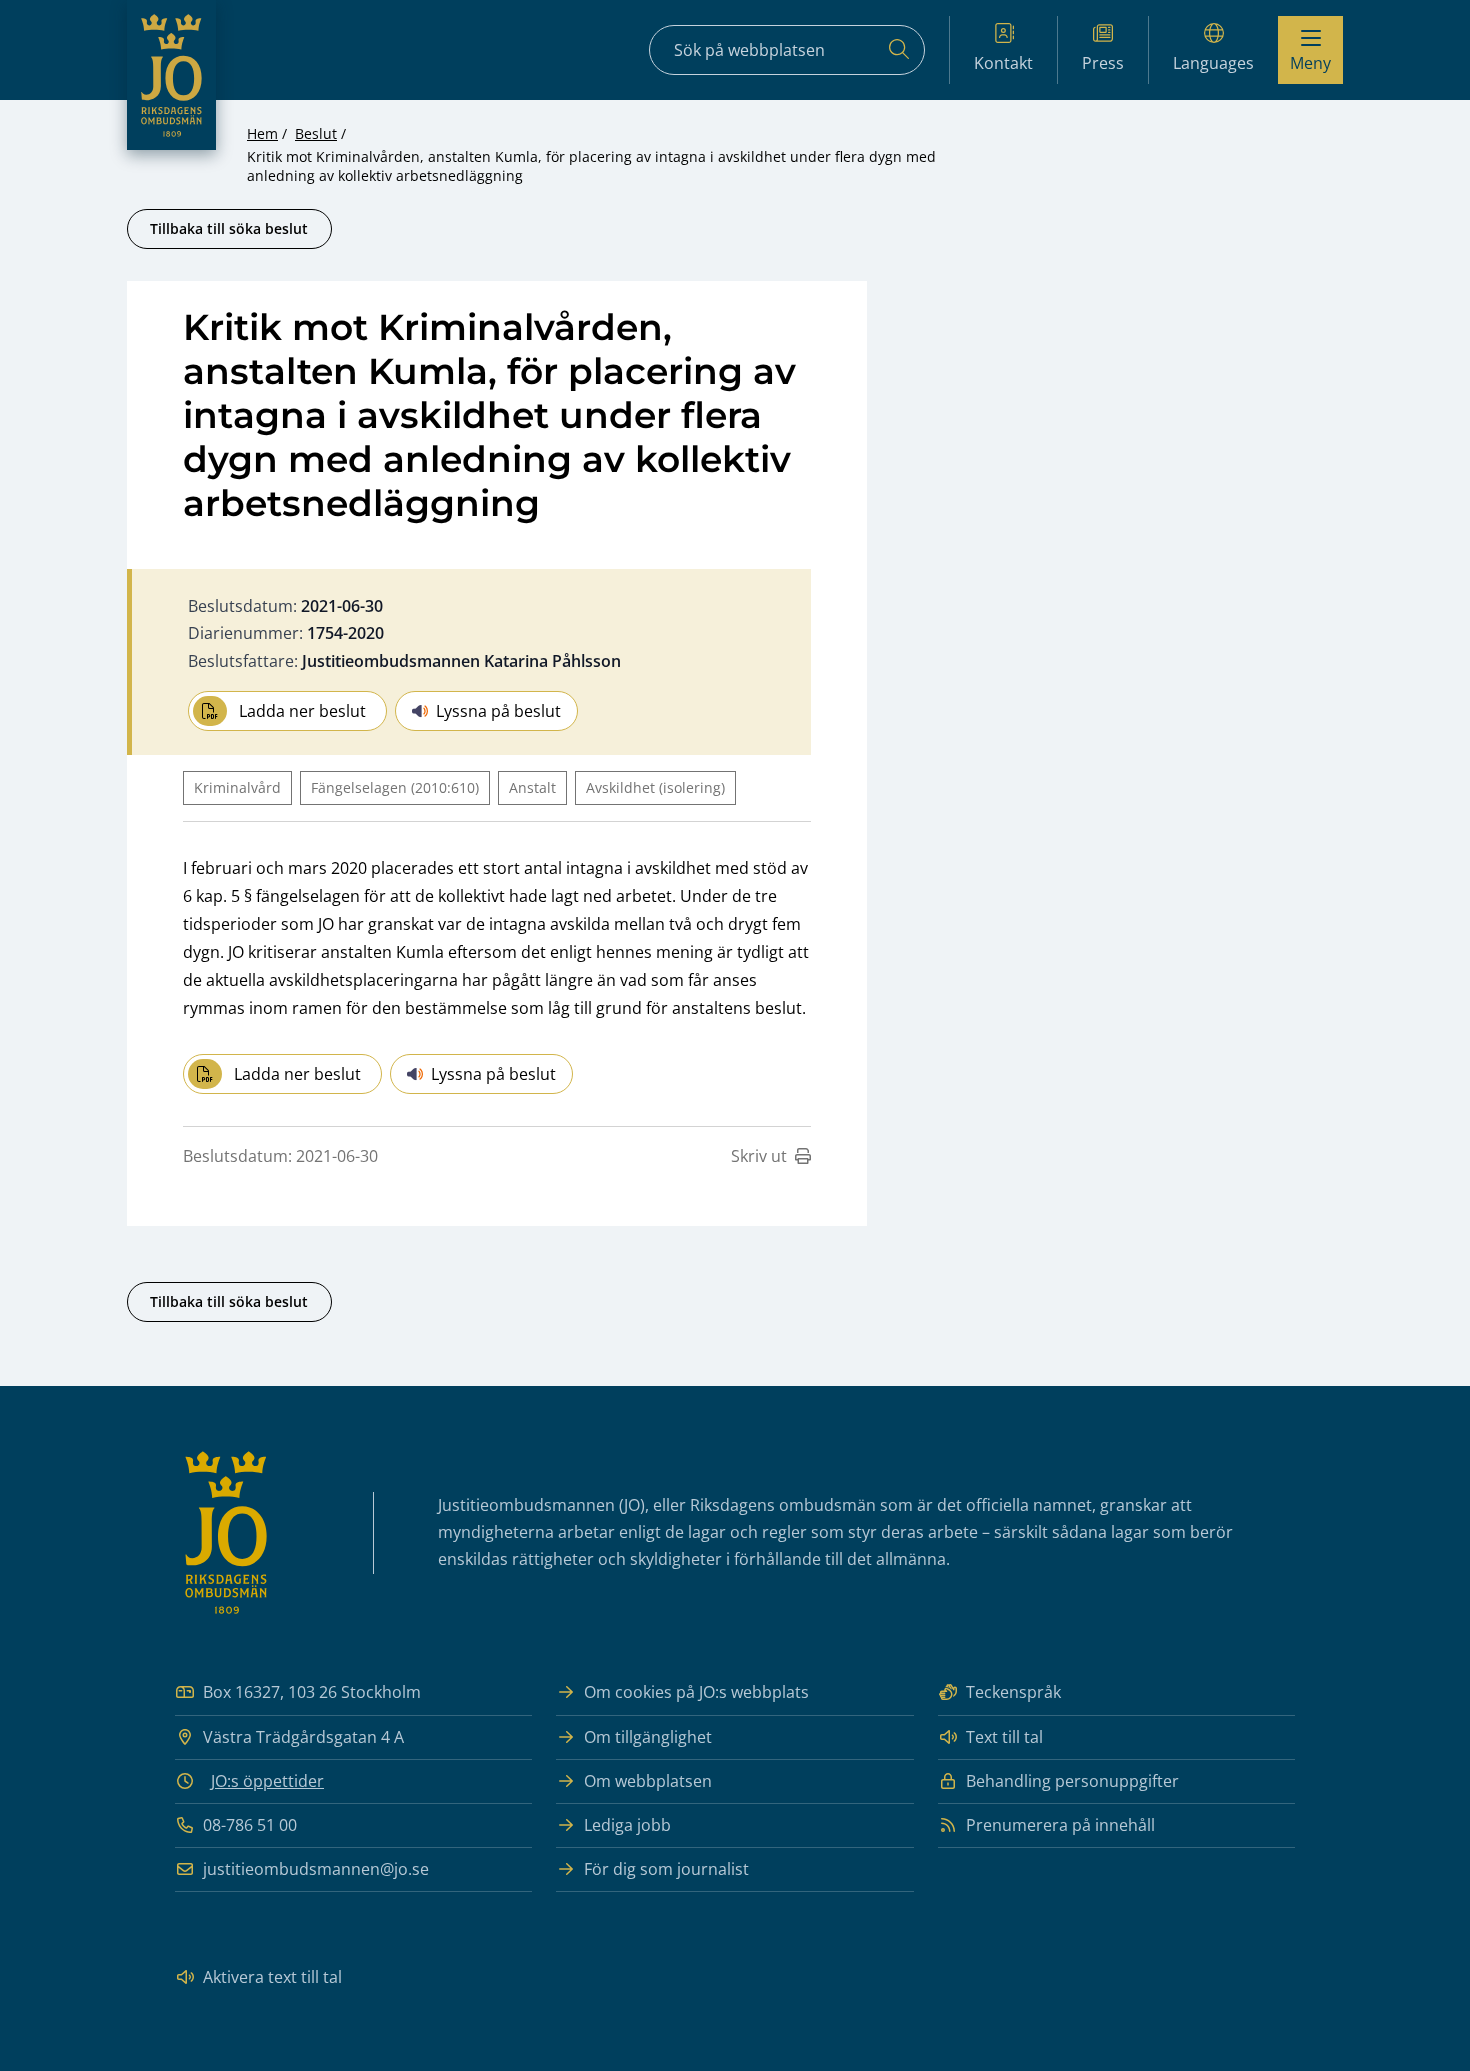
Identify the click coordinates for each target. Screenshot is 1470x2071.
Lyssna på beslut (498, 711)
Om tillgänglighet (648, 1737)
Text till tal (1004, 1737)
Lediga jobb (627, 1825)
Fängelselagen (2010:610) (395, 787)
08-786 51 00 (250, 1825)
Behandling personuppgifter (1072, 1781)
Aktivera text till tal (272, 1977)
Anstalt (532, 787)
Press (1103, 63)
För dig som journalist (666, 1869)
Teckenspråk (1013, 1692)
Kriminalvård (237, 787)
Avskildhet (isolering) (655, 787)
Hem (262, 133)
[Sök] (899, 50)
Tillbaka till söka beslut (229, 228)
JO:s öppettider (267, 1781)
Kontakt (1003, 63)
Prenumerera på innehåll (1060, 1825)
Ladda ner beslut (302, 711)
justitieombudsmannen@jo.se (316, 1869)
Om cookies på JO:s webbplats (696, 1692)
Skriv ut (759, 1156)
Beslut (316, 133)
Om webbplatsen (648, 1781)
